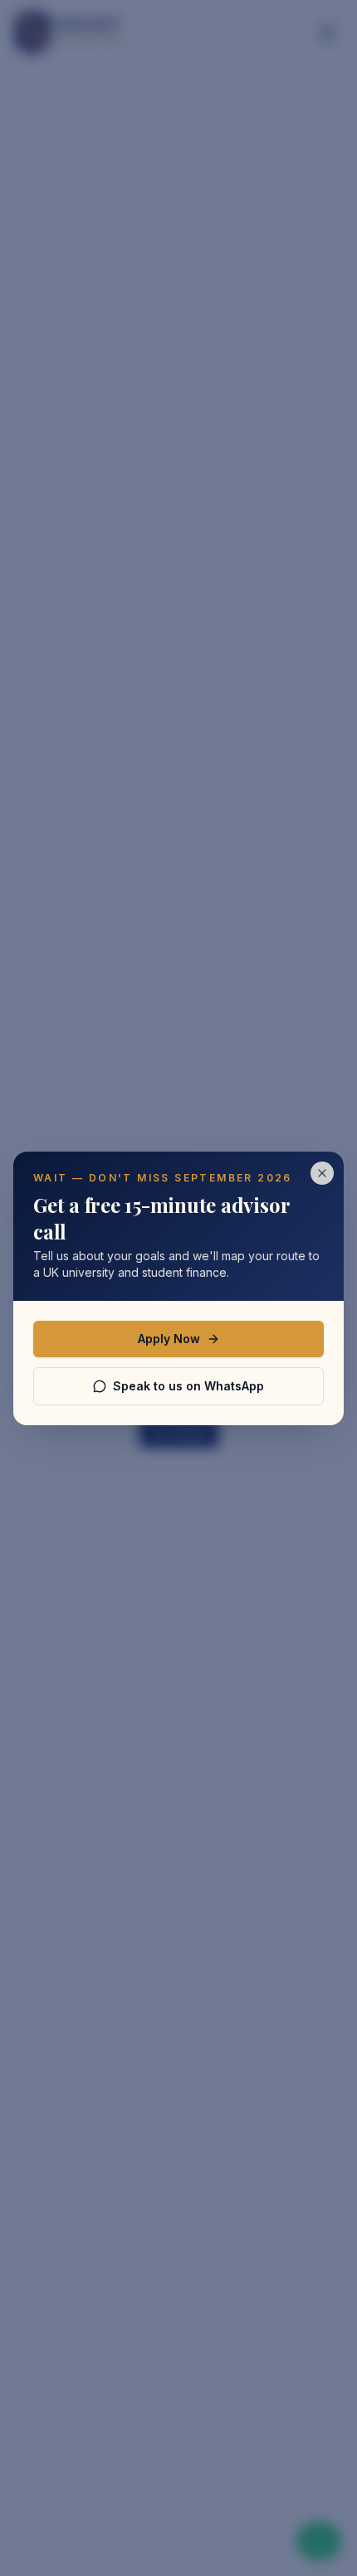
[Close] (322, 1173)
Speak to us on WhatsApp (188, 1386)
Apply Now (169, 1339)
